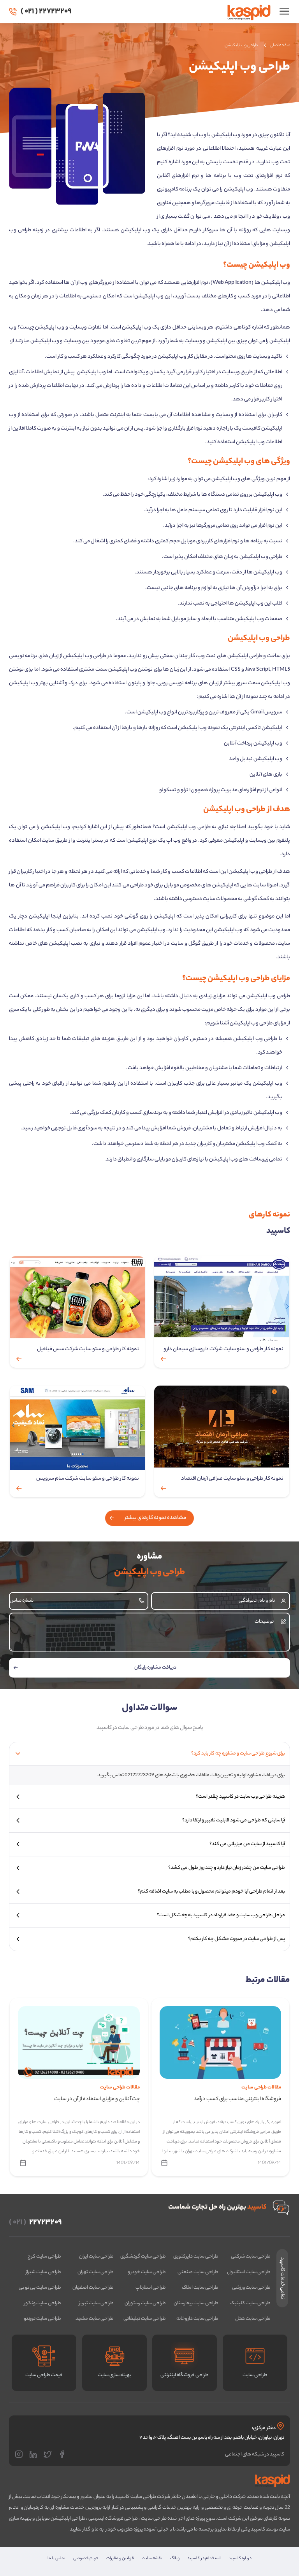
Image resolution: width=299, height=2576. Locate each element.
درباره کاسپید (240, 2559)
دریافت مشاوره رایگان (155, 1668)
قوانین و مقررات (120, 2559)
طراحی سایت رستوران (145, 2303)
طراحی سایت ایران (96, 2257)
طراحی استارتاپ (151, 2288)
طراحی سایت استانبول (249, 2272)
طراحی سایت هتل (253, 2319)
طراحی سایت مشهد (95, 2319)
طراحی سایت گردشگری (143, 2257)
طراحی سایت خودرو (147, 2272)
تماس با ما (56, 2559)
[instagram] (21, 2455)
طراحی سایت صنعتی (198, 2272)
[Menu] (281, 13)
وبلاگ (175, 2559)
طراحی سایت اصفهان (93, 2288)
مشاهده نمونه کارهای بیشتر (155, 1518)
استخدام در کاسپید (204, 2559)
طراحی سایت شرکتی (251, 2257)
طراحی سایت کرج (44, 2257)
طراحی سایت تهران (96, 2272)
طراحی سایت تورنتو (42, 2319)
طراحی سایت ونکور (43, 2303)
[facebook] (64, 2455)
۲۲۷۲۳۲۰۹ (46, 11)
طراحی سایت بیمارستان (196, 2303)
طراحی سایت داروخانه (197, 2319)
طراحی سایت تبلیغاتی (145, 2319)
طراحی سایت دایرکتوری (196, 2257)
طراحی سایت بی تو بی (40, 2288)
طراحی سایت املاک (200, 2288)
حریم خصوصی (86, 2559)
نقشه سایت (152, 2559)
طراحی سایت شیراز (43, 2272)
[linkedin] (35, 2455)
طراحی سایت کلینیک (250, 2303)
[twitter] (50, 2455)
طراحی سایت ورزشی (251, 2288)
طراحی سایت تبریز (96, 2303)
